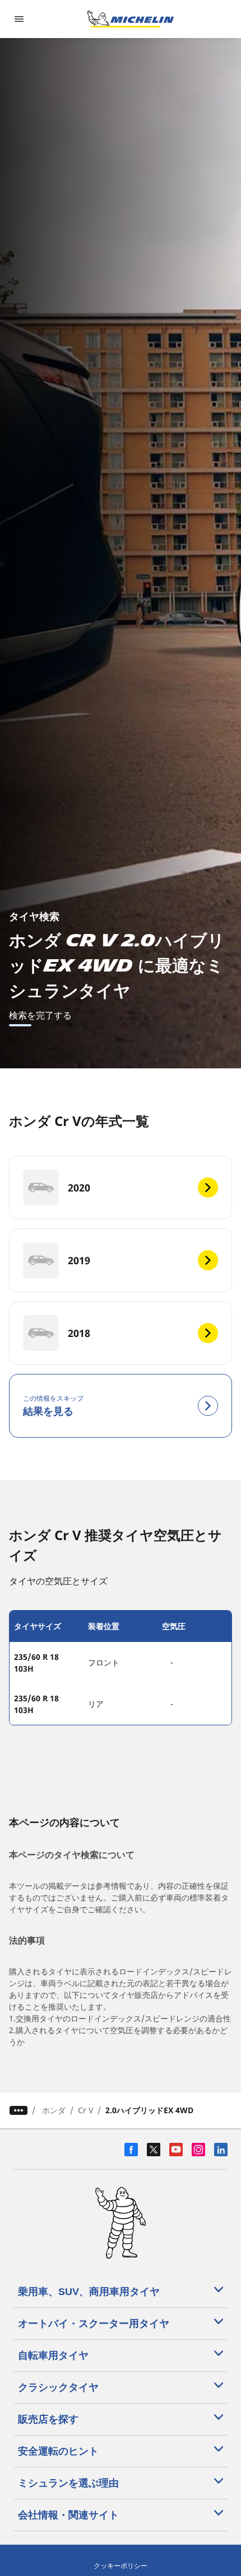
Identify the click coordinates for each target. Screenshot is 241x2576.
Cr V (85, 2110)
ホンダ (54, 2110)
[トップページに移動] (131, 19)
